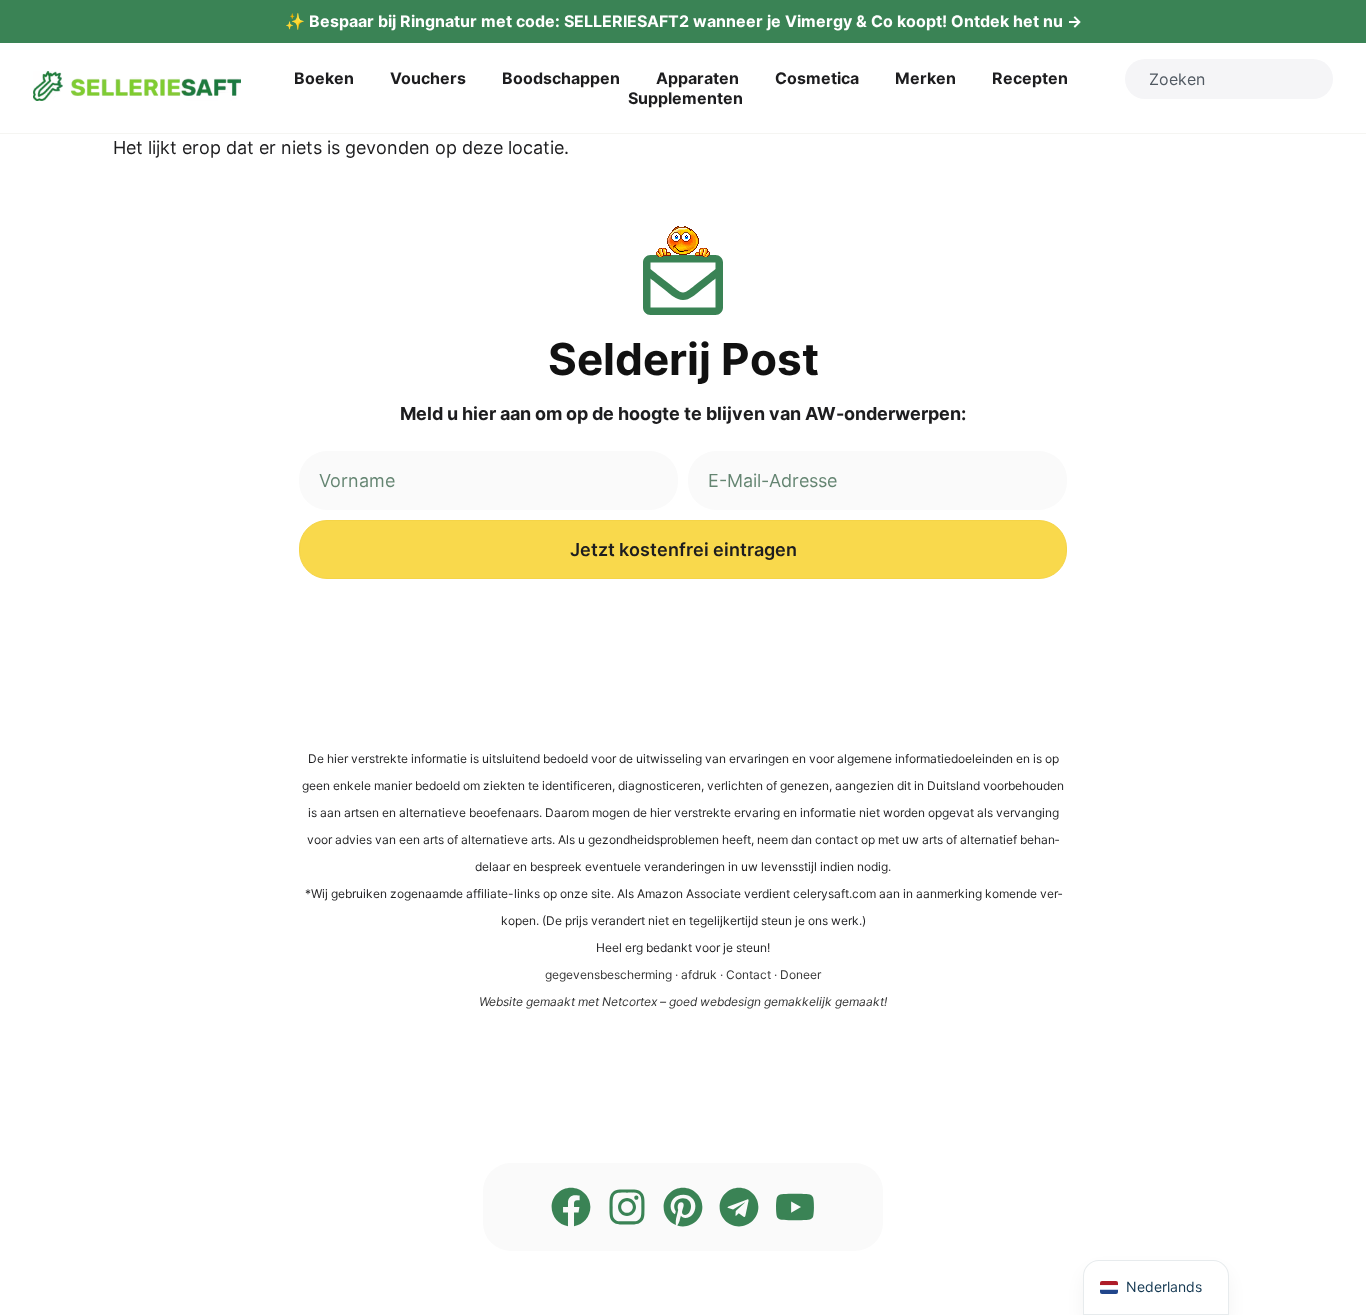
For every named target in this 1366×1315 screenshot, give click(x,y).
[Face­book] (571, 1207)
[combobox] (1229, 79)
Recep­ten (1030, 78)
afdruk (699, 974)
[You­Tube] (795, 1207)
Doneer (800, 974)
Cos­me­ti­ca (817, 78)
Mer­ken (925, 78)
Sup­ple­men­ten (685, 98)
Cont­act (748, 974)
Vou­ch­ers (428, 78)
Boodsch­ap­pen (561, 78)
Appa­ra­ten (697, 78)
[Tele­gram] (739, 1207)
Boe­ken (324, 78)
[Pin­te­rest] (683, 1207)
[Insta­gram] (627, 1207)
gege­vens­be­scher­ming (608, 974)
